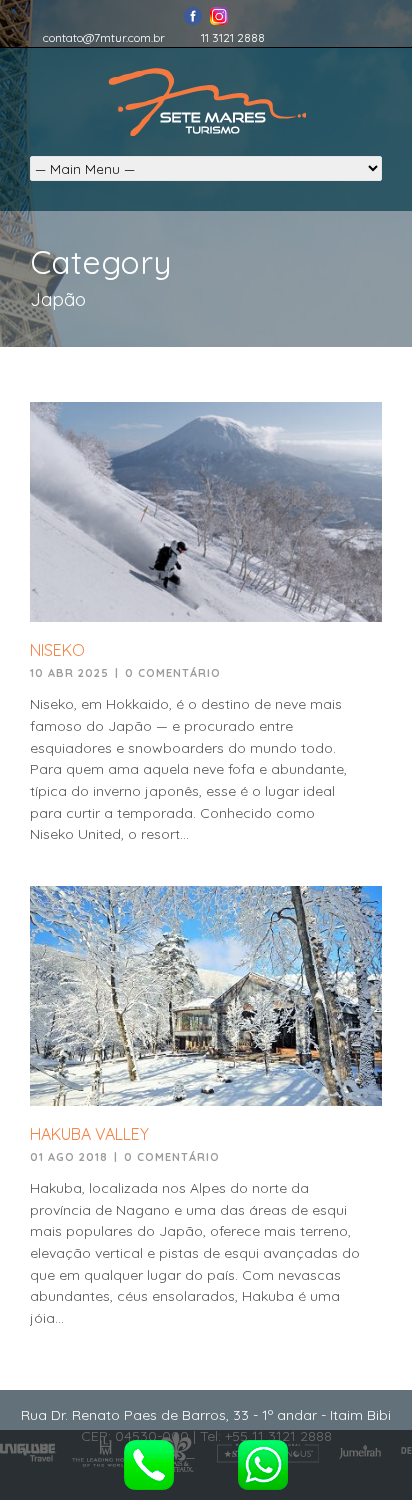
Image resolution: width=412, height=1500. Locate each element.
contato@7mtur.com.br (104, 37)
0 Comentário (173, 673)
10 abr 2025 (69, 673)
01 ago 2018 (69, 1157)
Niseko (57, 650)
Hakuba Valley (89, 1134)
